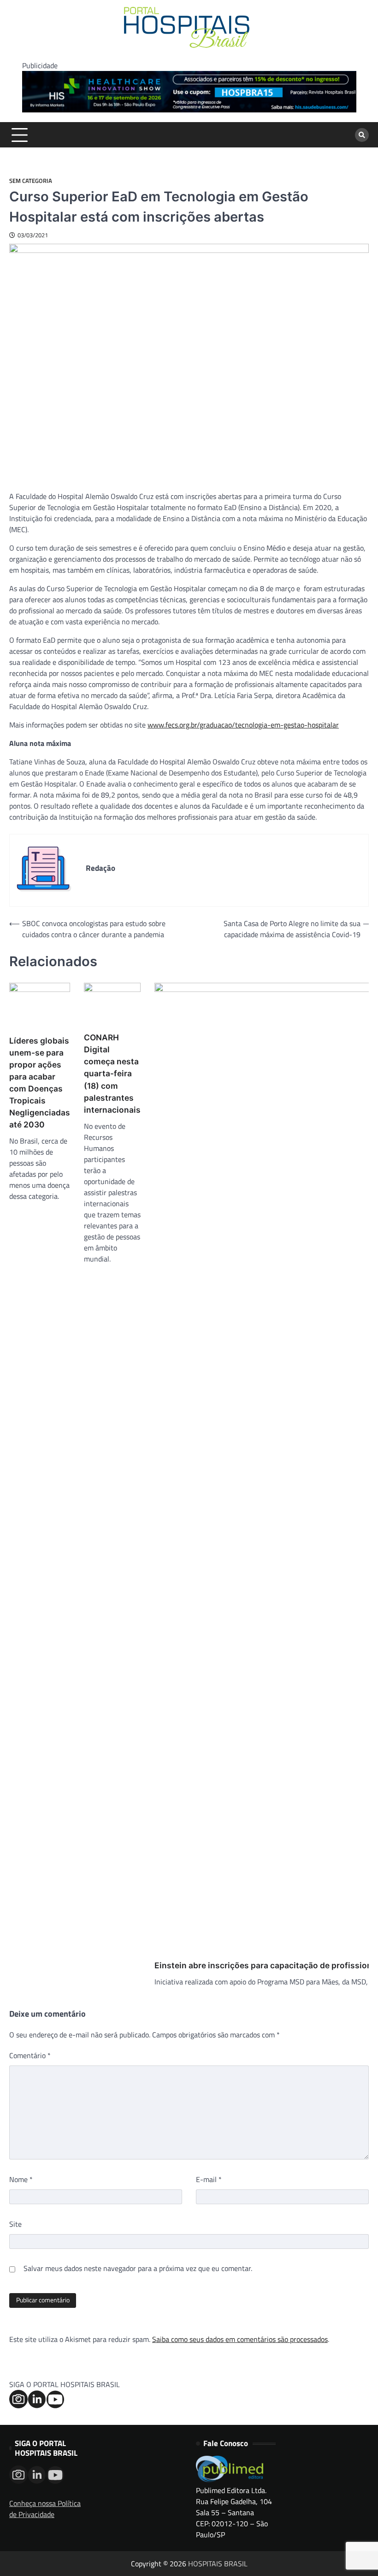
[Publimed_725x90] (189, 110)
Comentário (30, 2055)
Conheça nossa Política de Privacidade (45, 2509)
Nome (21, 2179)
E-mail (209, 2179)
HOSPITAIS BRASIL (218, 2564)
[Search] (362, 135)
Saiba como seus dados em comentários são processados (240, 2339)
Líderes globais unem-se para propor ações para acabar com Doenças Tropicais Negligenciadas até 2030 (40, 1083)
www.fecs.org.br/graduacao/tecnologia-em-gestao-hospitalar (243, 725)
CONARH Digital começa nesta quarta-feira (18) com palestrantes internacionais (112, 1073)
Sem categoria (31, 181)
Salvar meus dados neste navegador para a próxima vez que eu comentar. (138, 2268)
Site (15, 2224)
